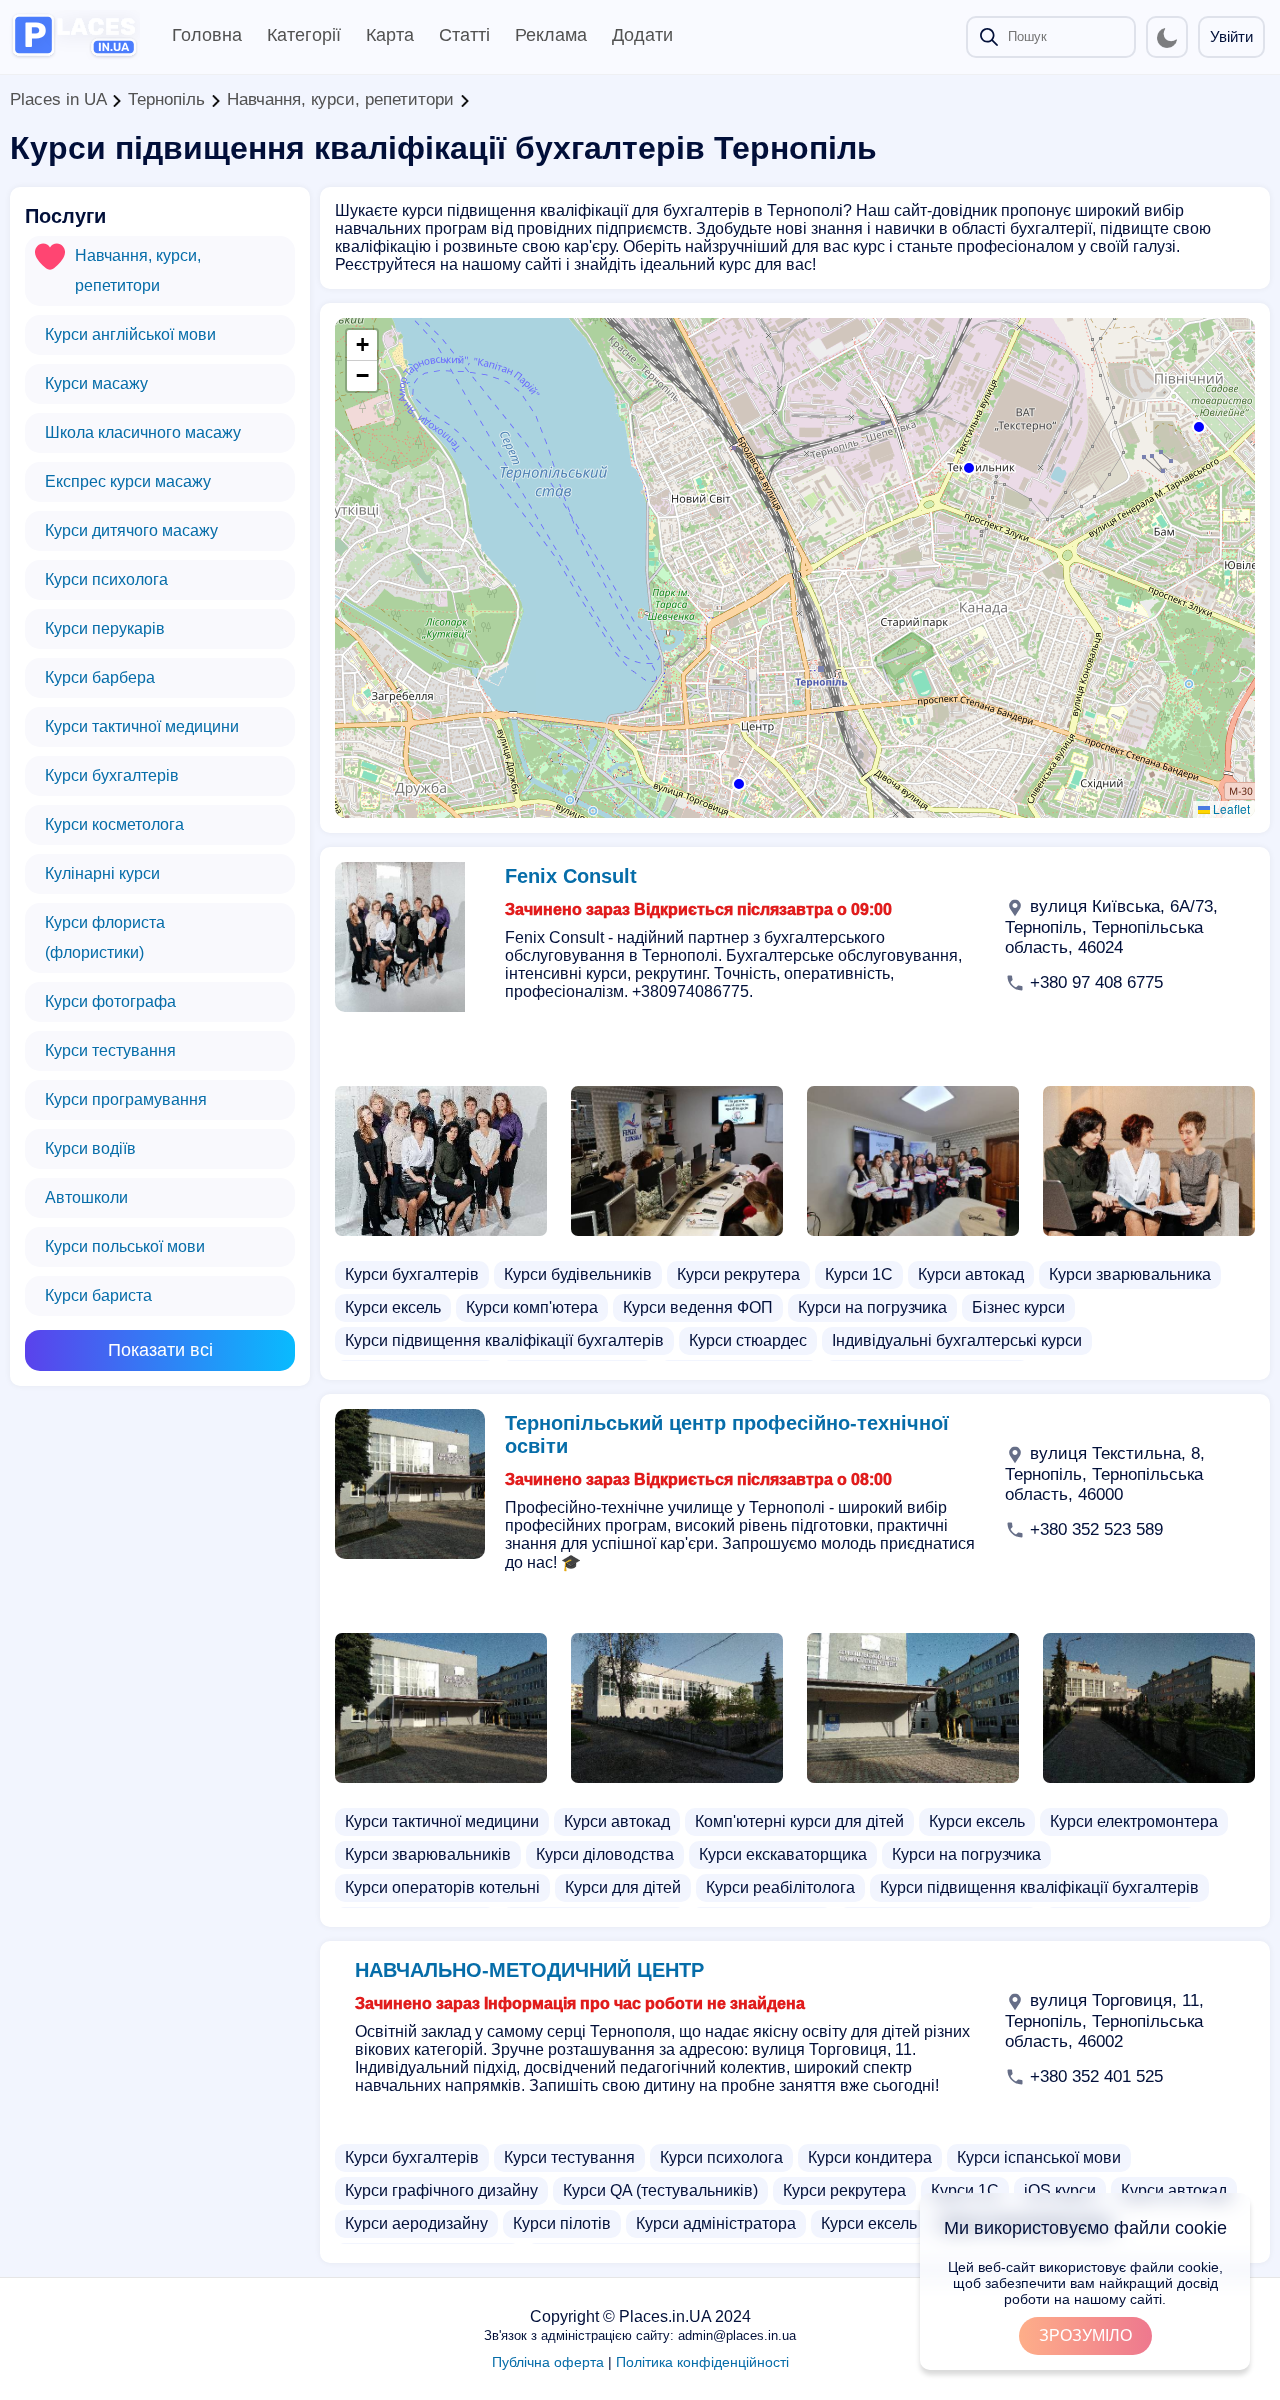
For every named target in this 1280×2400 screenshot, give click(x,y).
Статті (464, 35)
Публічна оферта (548, 2362)
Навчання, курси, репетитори (340, 99)
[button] (1197, 425)
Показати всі (160, 1350)
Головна (207, 35)
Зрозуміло (1085, 2335)
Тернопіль (166, 99)
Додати (642, 35)
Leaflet (1230, 808)
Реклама (551, 35)
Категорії (304, 35)
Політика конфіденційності (702, 2362)
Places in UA (58, 99)
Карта (390, 35)
